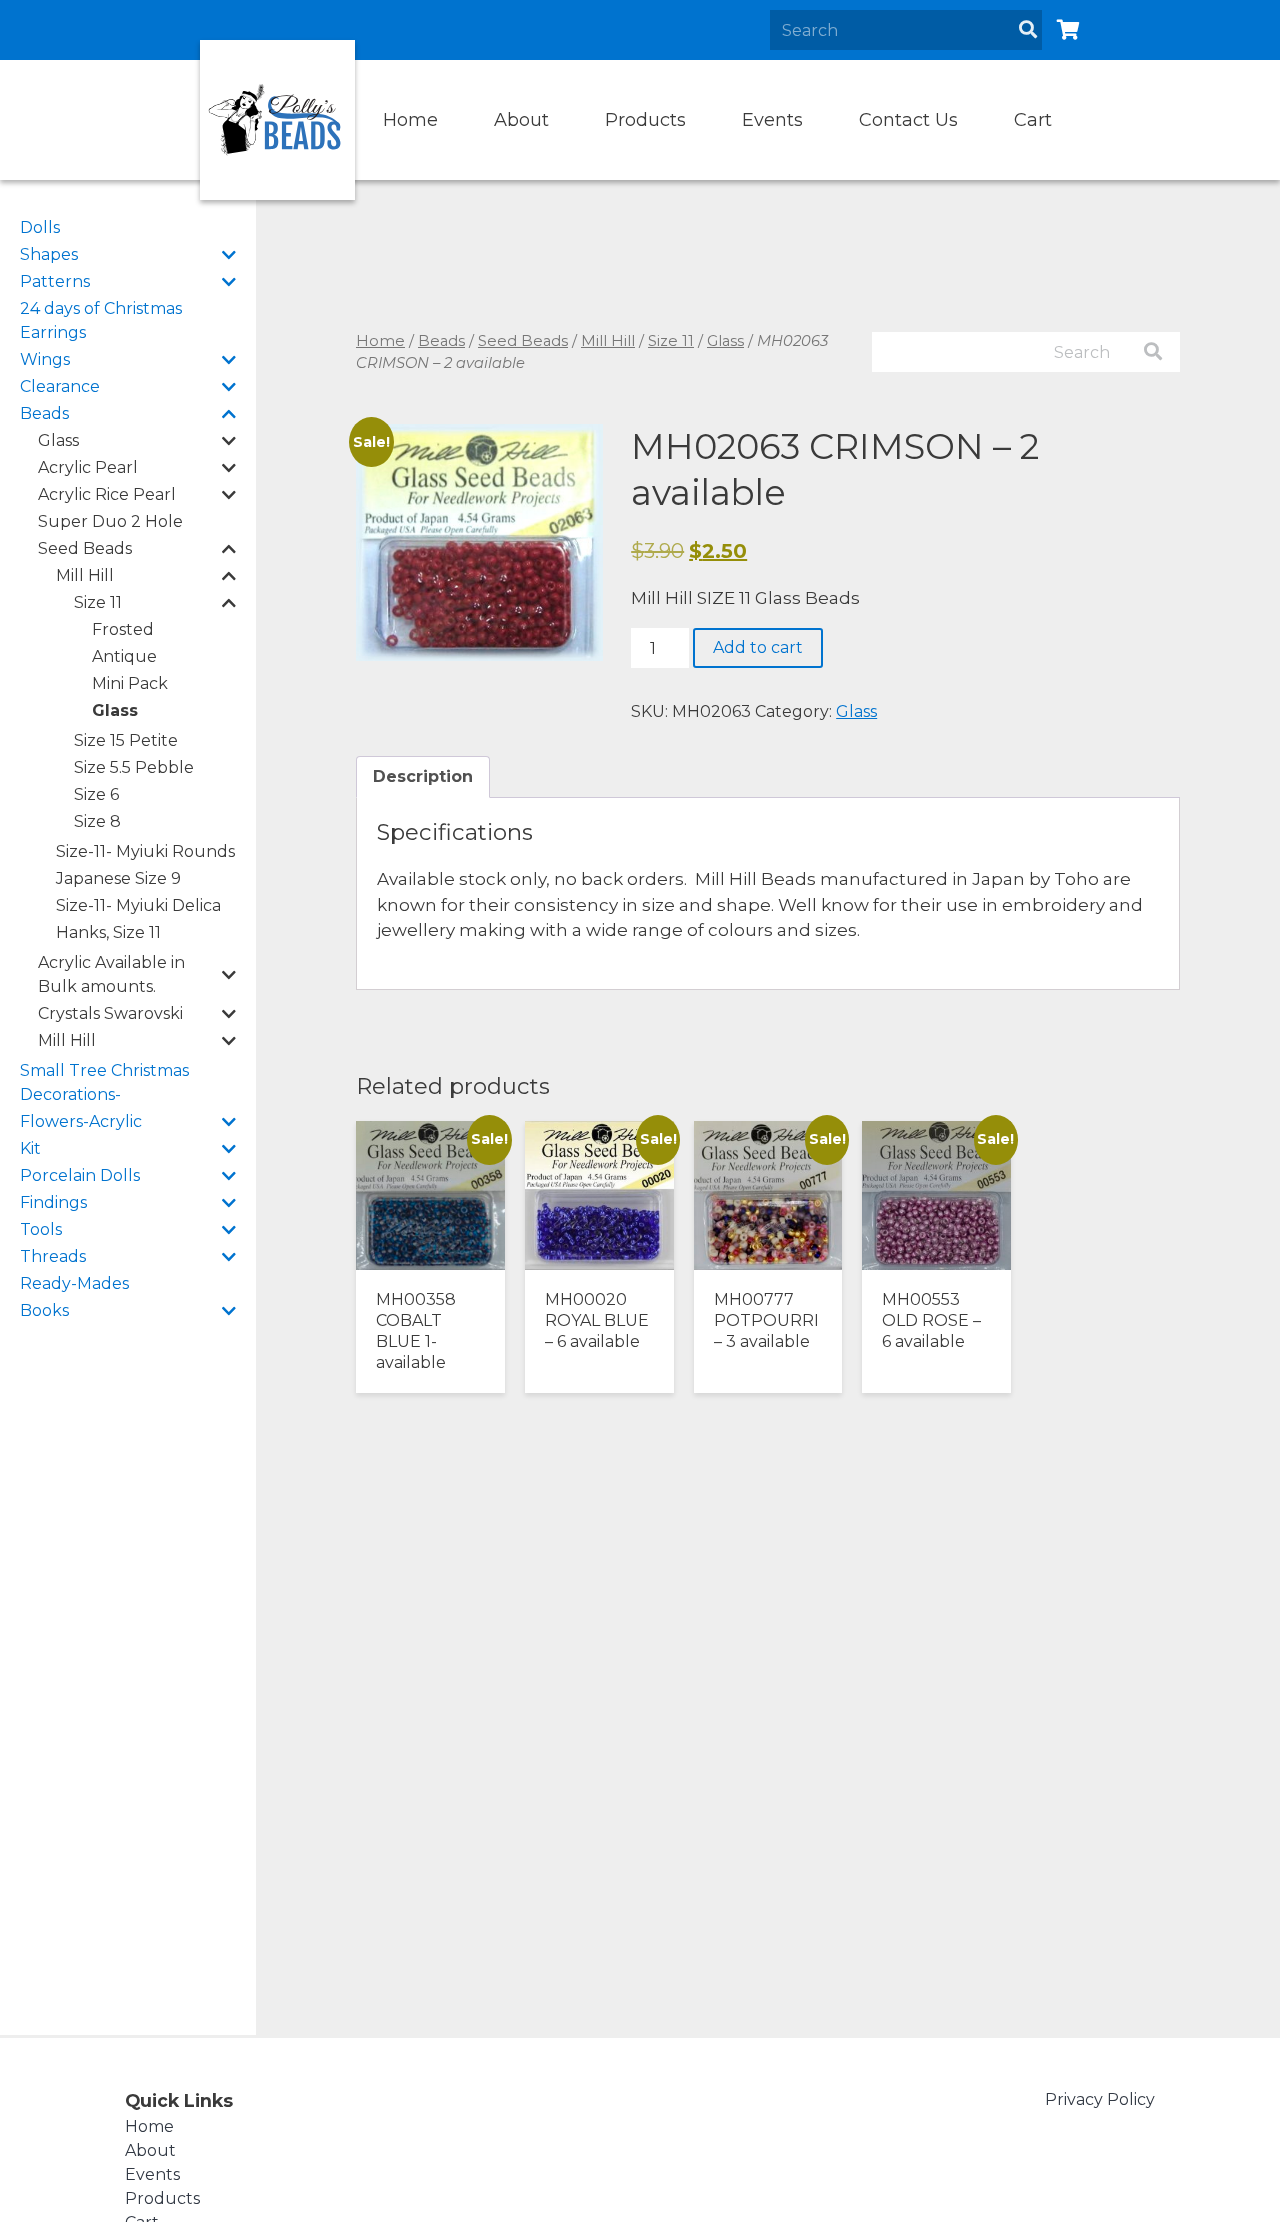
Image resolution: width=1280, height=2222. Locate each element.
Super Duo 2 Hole (110, 521)
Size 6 (96, 794)
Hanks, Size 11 (108, 932)
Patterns (55, 281)
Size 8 (97, 821)
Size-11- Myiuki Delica (138, 905)
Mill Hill (85, 575)
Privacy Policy (1100, 2099)
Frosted (123, 629)
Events (772, 120)
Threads (53, 1256)
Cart (1033, 120)
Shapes (49, 254)
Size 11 (98, 602)
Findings (53, 1202)
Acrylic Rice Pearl (107, 494)
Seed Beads (85, 548)
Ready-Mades (74, 1283)
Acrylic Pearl (88, 467)
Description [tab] (423, 776)
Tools (41, 1229)
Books (44, 1310)
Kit (30, 1148)
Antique (124, 656)
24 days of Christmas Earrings (101, 320)
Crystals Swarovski (110, 1013)
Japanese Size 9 (118, 878)
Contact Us (908, 120)
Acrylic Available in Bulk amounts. (111, 974)
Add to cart (758, 647)
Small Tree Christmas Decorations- (104, 1082)
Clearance (60, 386)
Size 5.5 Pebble (134, 767)
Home (410, 120)
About (521, 120)
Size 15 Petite (126, 740)
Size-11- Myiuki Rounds (145, 851)
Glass (58, 440)
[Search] (1028, 30)
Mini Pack (130, 683)
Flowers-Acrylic (81, 1121)
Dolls (40, 227)
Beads (44, 413)
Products (645, 120)
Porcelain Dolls (80, 1175)
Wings (45, 359)
